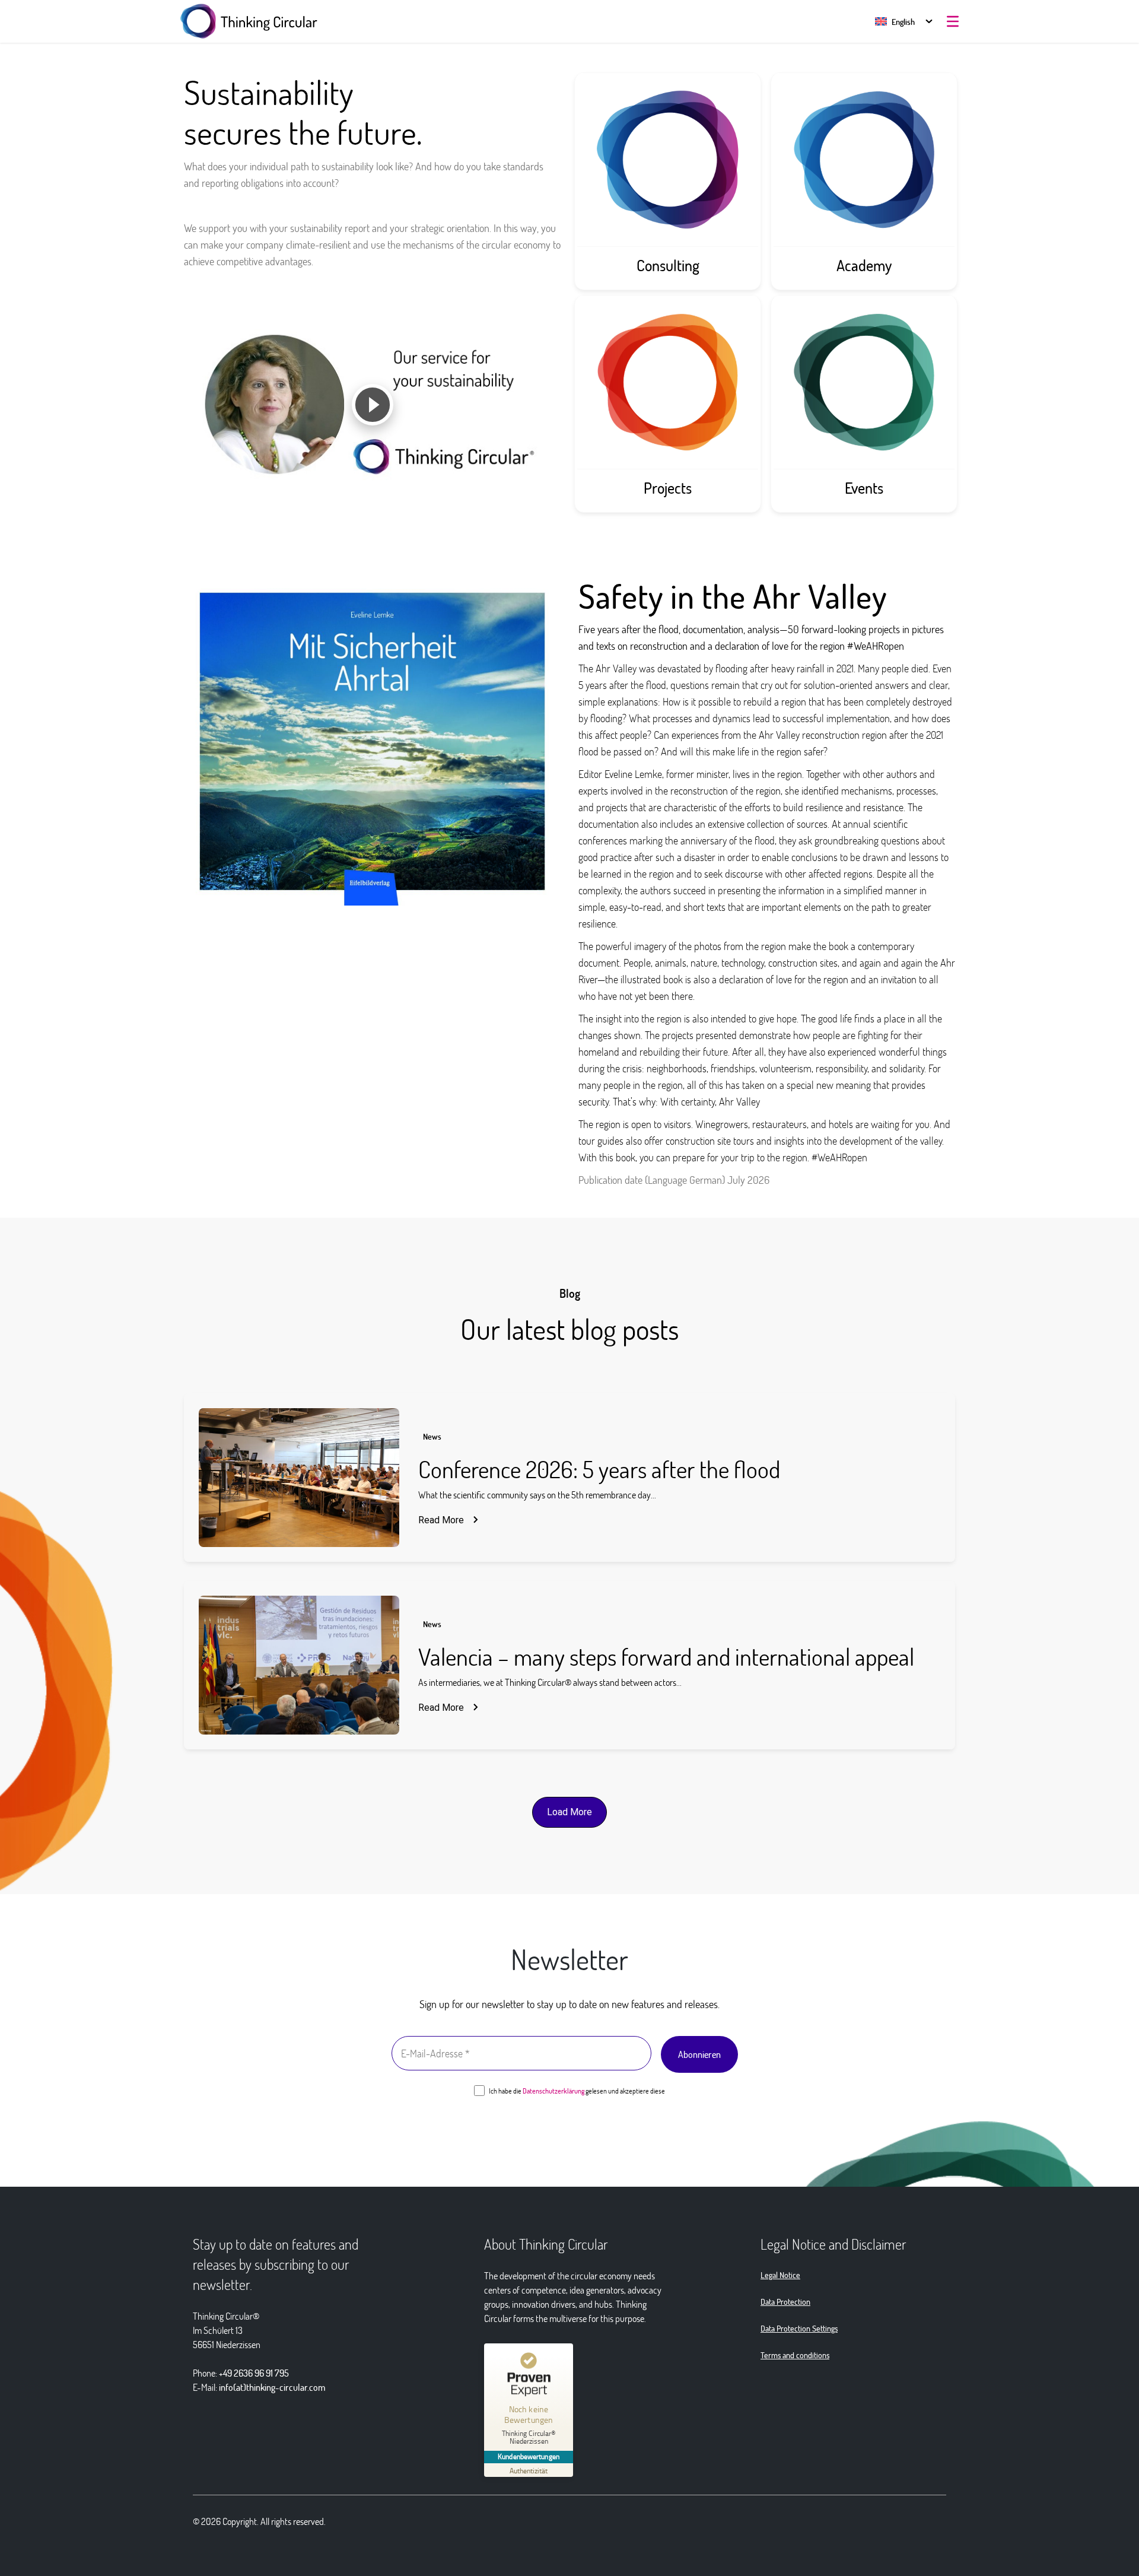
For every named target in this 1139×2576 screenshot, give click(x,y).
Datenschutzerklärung (553, 2091)
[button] (895, 22)
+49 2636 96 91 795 (254, 2373)
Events (864, 488)
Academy (864, 265)
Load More (569, 1812)
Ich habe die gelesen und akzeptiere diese (576, 2091)
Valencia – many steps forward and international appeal (666, 1656)
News (432, 1436)
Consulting (668, 265)
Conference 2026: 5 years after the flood (599, 1469)
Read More (441, 1520)
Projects (668, 488)
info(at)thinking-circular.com (272, 2387)
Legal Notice (780, 2275)
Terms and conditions (795, 2355)
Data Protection (785, 2302)
